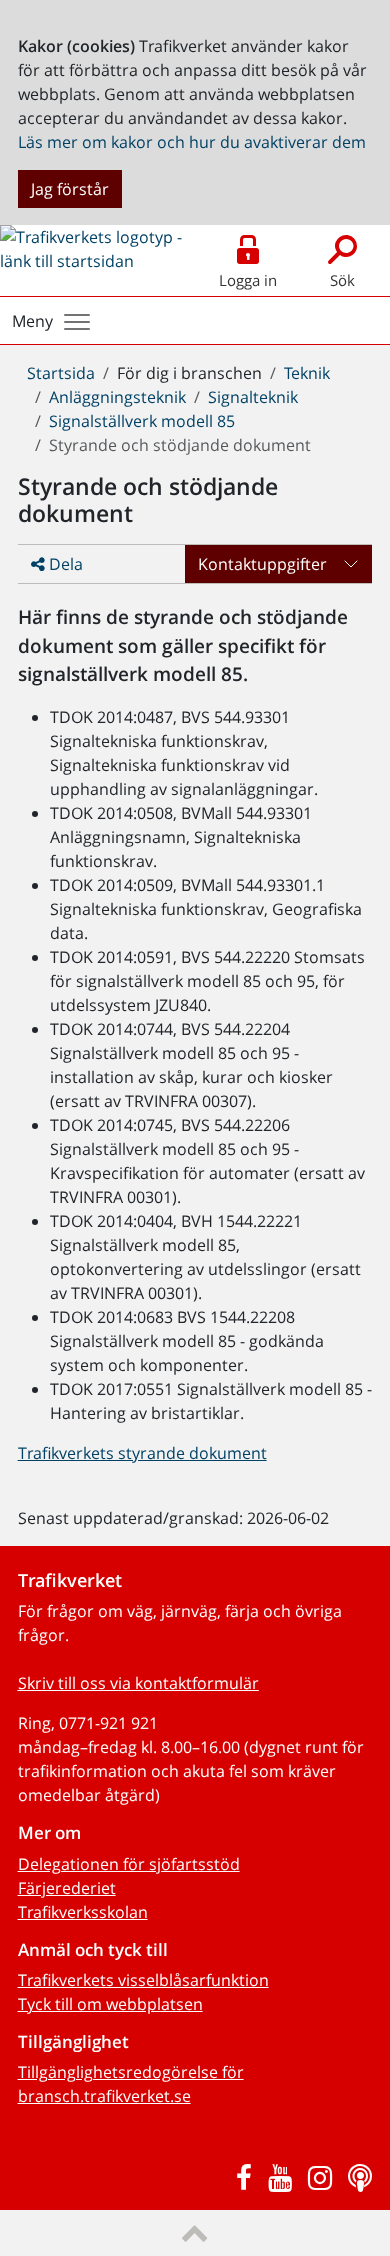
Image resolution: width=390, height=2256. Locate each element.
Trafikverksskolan (83, 1912)
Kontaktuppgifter (262, 564)
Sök (342, 280)
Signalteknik (253, 397)
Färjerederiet (67, 1888)
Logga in (248, 280)
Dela (64, 564)
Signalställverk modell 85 (142, 421)
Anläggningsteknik (117, 397)
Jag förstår (70, 189)
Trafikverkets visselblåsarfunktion (143, 1980)
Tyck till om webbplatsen (110, 2004)
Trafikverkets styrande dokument (142, 1453)
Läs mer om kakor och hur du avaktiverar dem (192, 142)
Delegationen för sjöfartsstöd (129, 1864)
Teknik (307, 373)
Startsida (61, 373)
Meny (32, 321)
